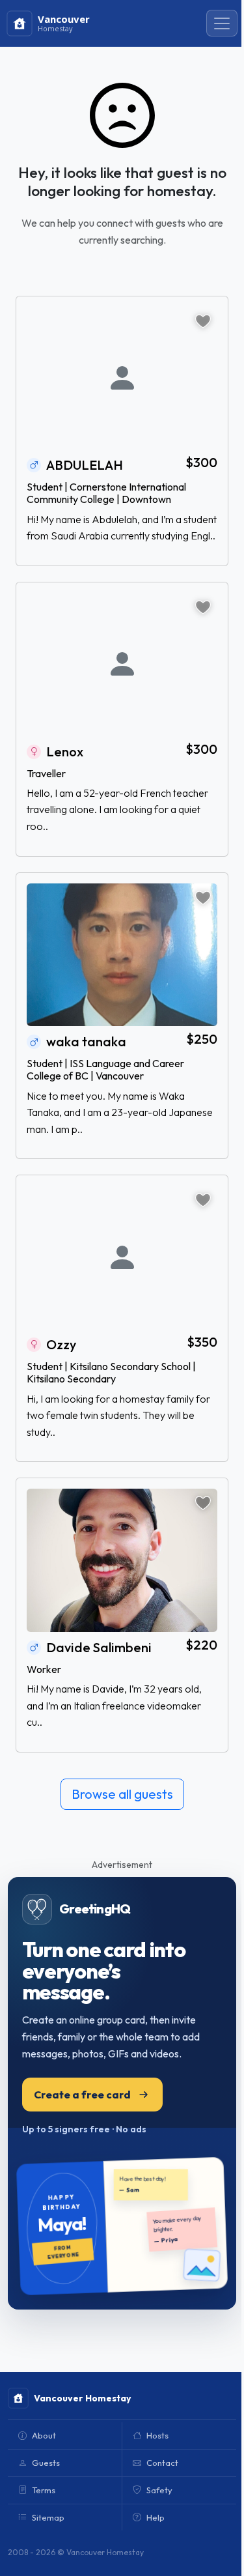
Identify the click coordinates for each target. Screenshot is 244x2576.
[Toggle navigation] (222, 23)
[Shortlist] (203, 321)
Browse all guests (122, 1794)
